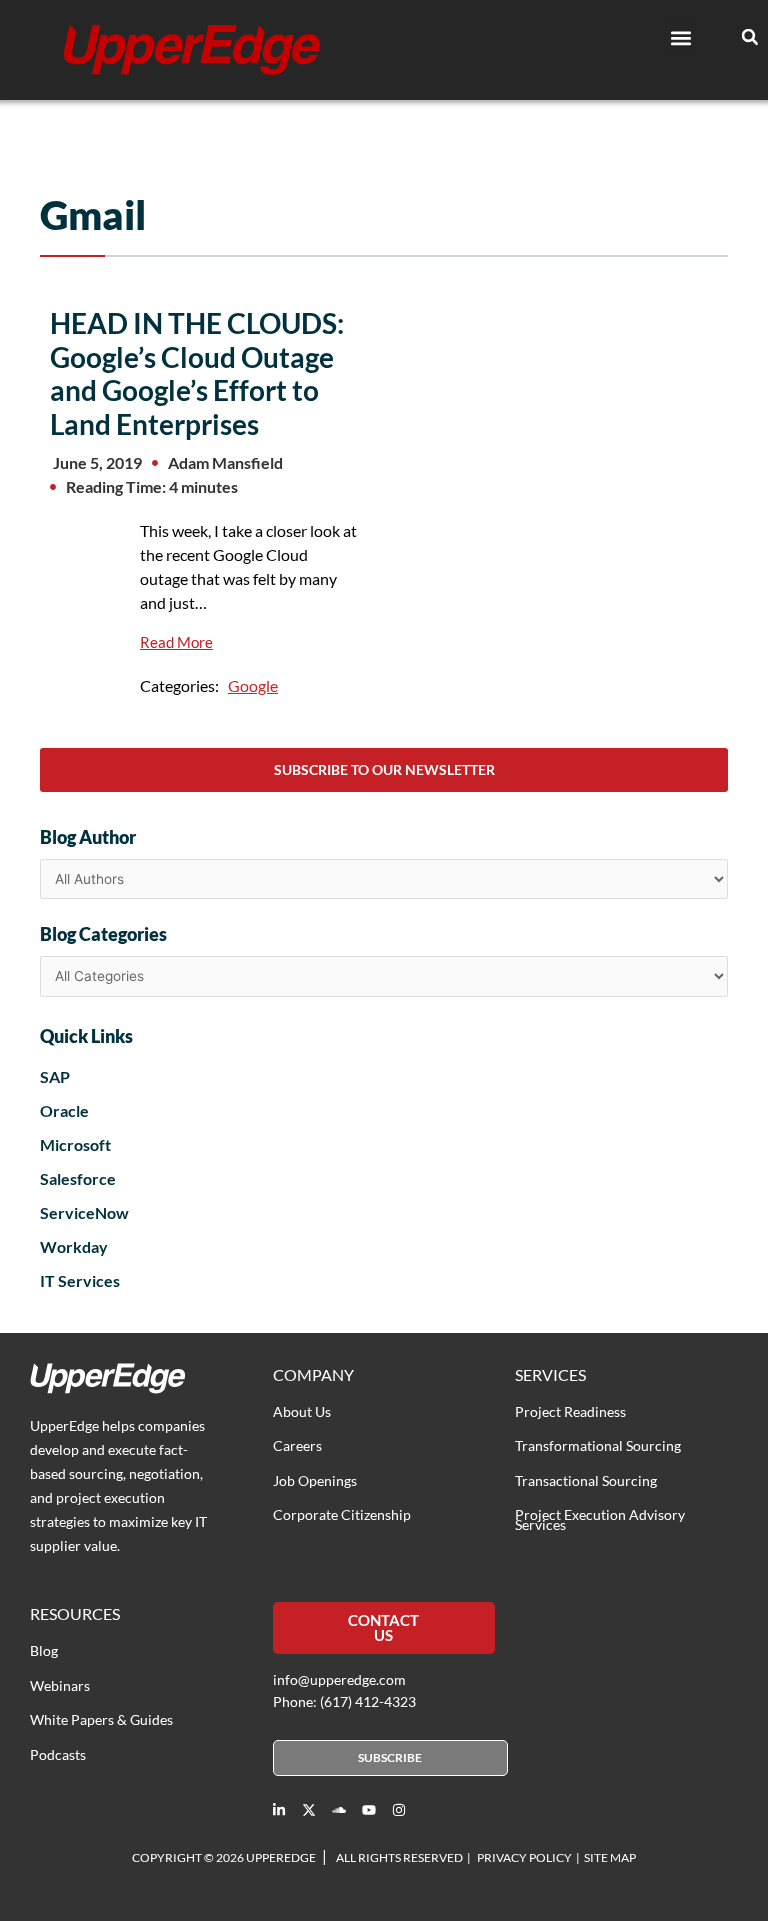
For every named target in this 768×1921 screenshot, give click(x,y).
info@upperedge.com (339, 1679)
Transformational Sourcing (598, 1445)
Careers (297, 1445)
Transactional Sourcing (586, 1480)
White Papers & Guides (101, 1719)
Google (253, 685)
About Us (302, 1411)
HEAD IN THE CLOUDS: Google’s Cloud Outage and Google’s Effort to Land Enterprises (197, 373)
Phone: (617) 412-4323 (344, 1701)
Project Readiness (570, 1411)
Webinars (60, 1685)
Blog (44, 1650)
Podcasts (58, 1754)
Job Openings (315, 1480)
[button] (680, 37)
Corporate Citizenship (342, 1514)
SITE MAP (610, 1857)
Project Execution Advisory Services (600, 1519)
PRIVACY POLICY (524, 1857)
